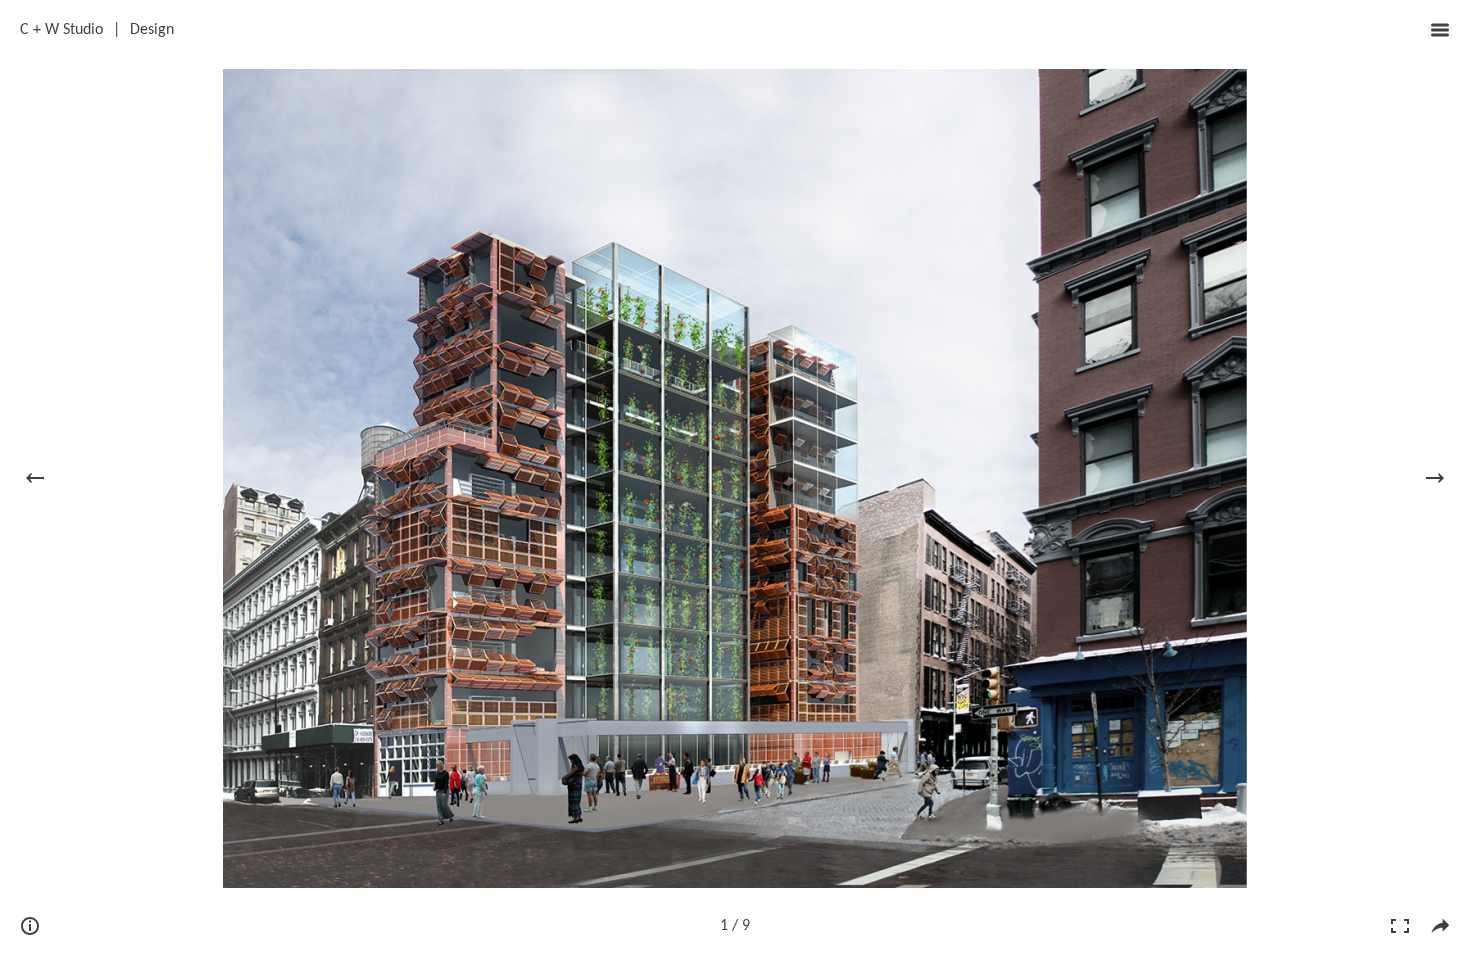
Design (152, 30)
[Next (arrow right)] (1435, 478)
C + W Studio (61, 30)
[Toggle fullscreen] (1400, 926)
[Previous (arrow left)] (35, 478)
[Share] (1440, 926)
